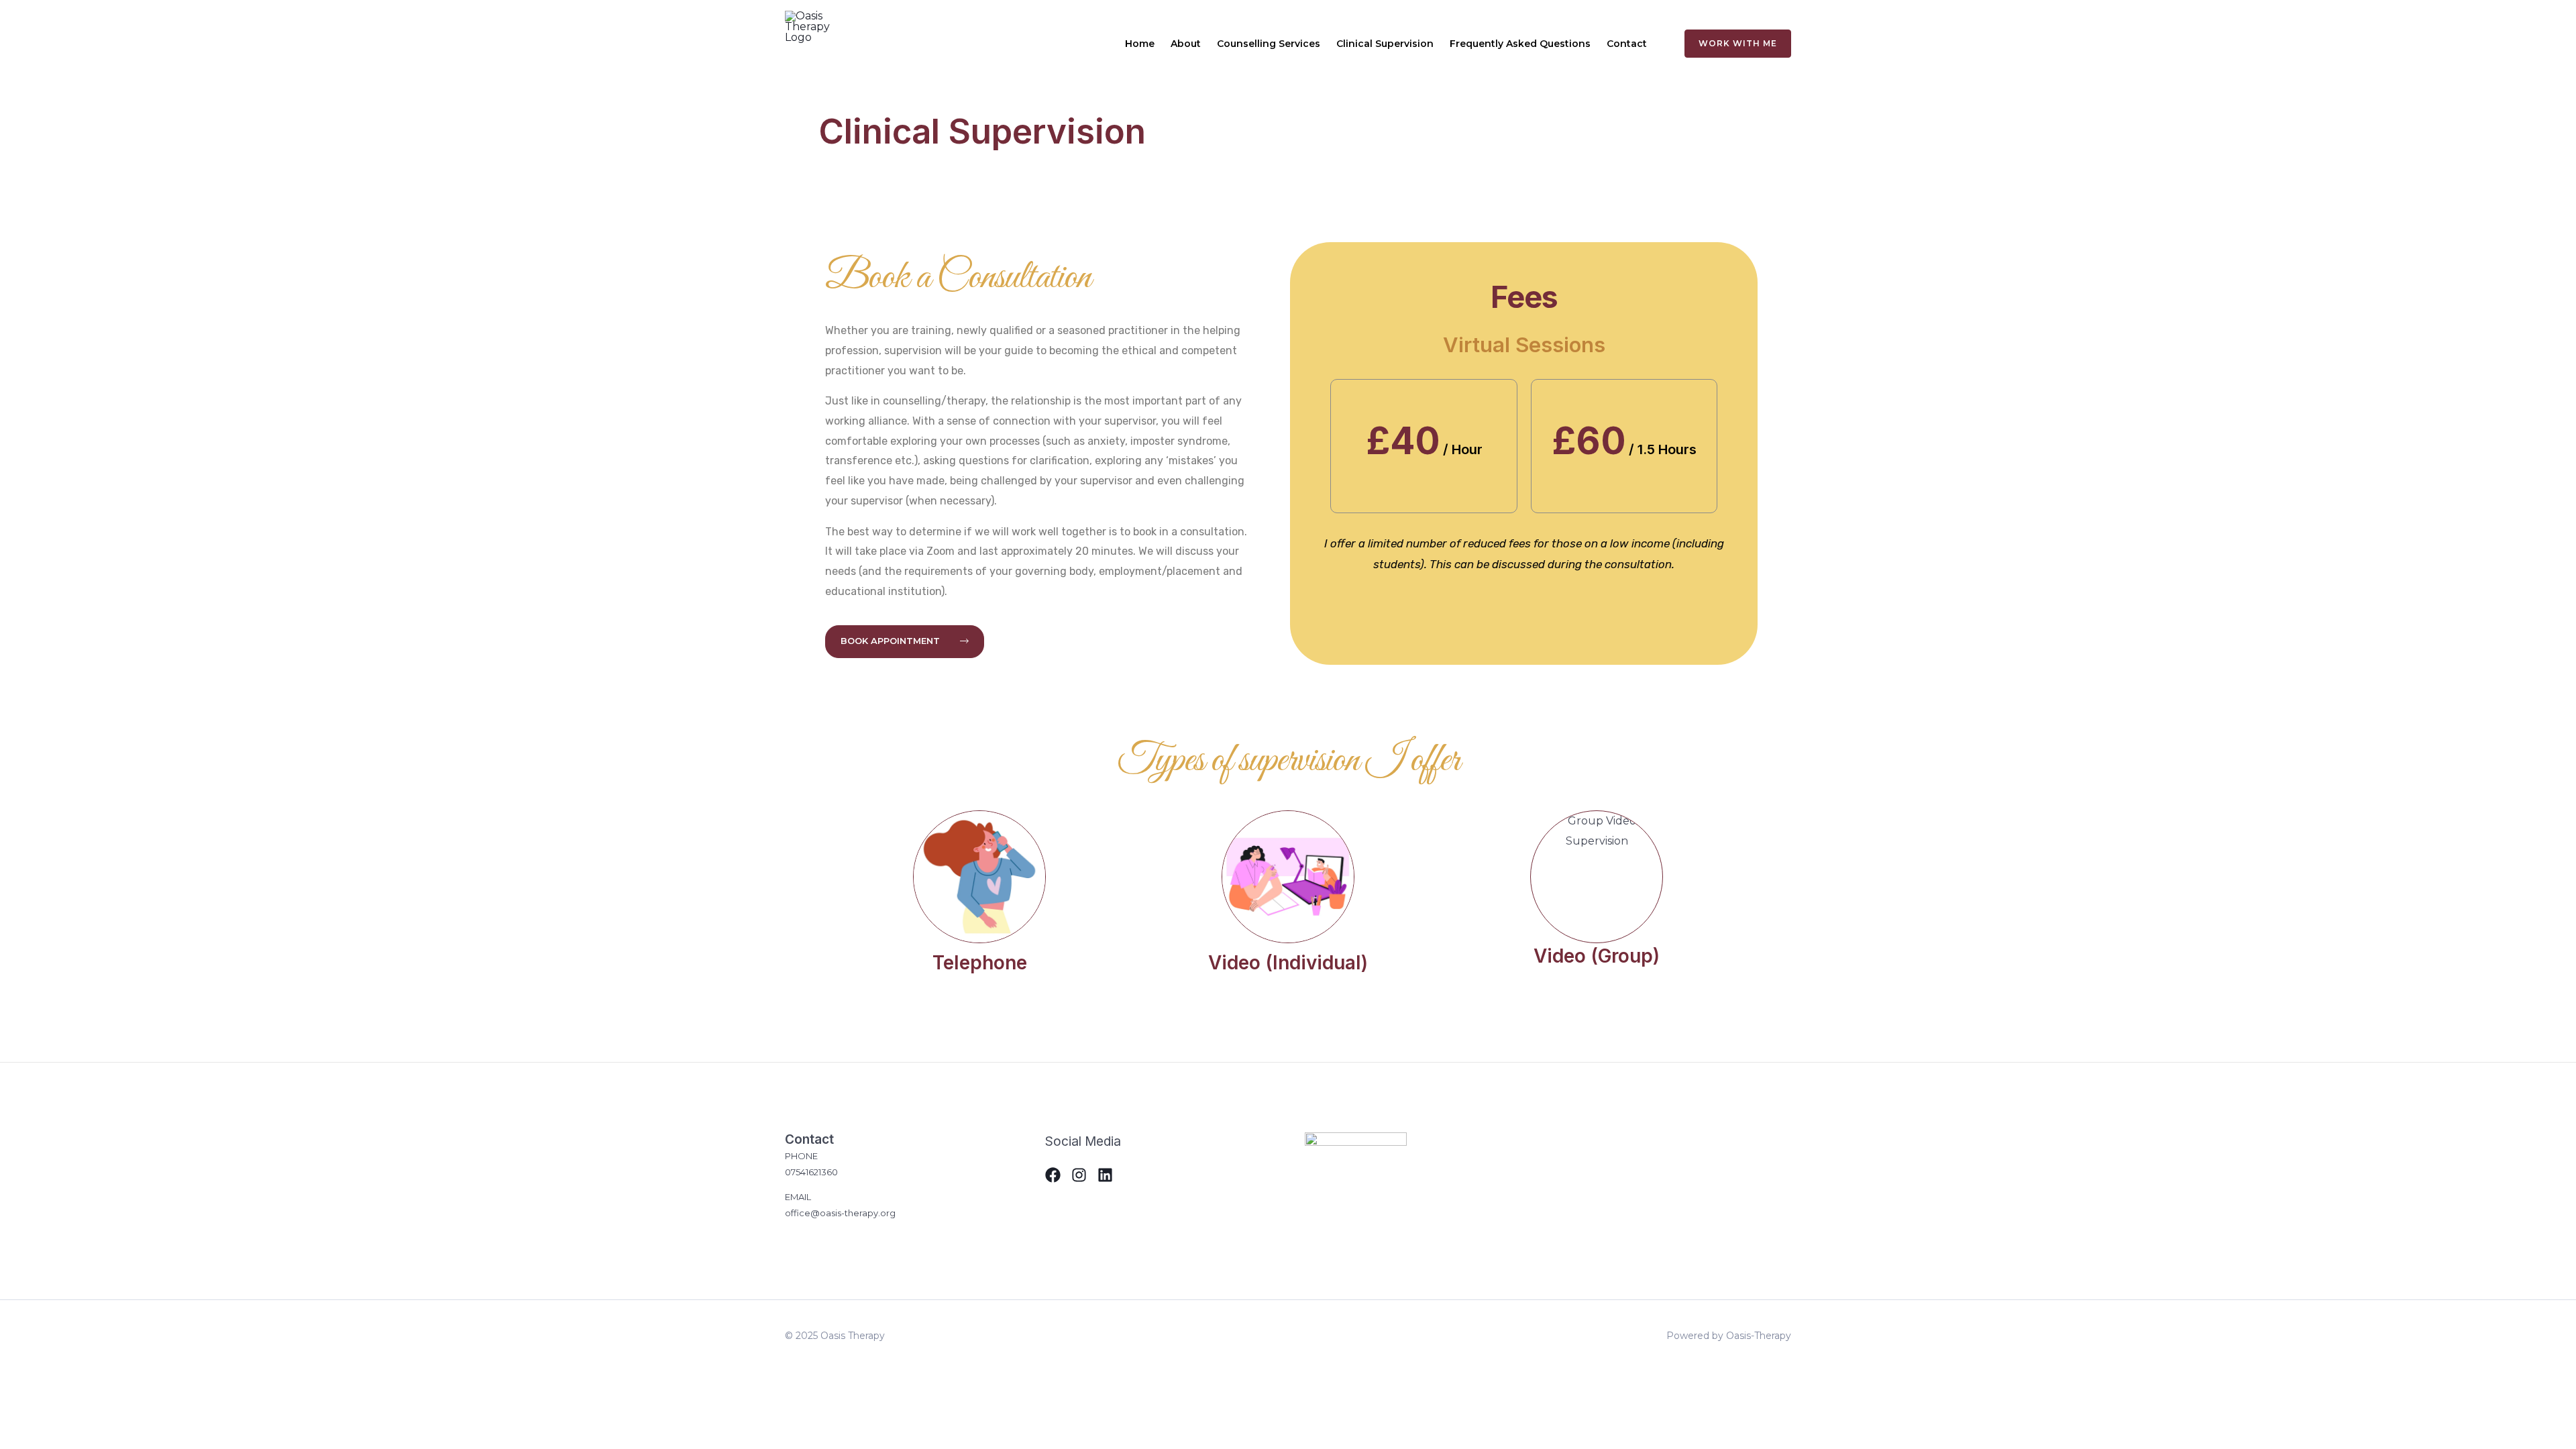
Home (1140, 44)
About (1186, 44)
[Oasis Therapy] (821, 44)
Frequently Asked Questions (1520, 44)
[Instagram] (1079, 1175)
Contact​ (1627, 44)
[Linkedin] (1105, 1175)
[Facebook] (1053, 1175)
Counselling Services (1269, 44)
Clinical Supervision (1385, 44)
